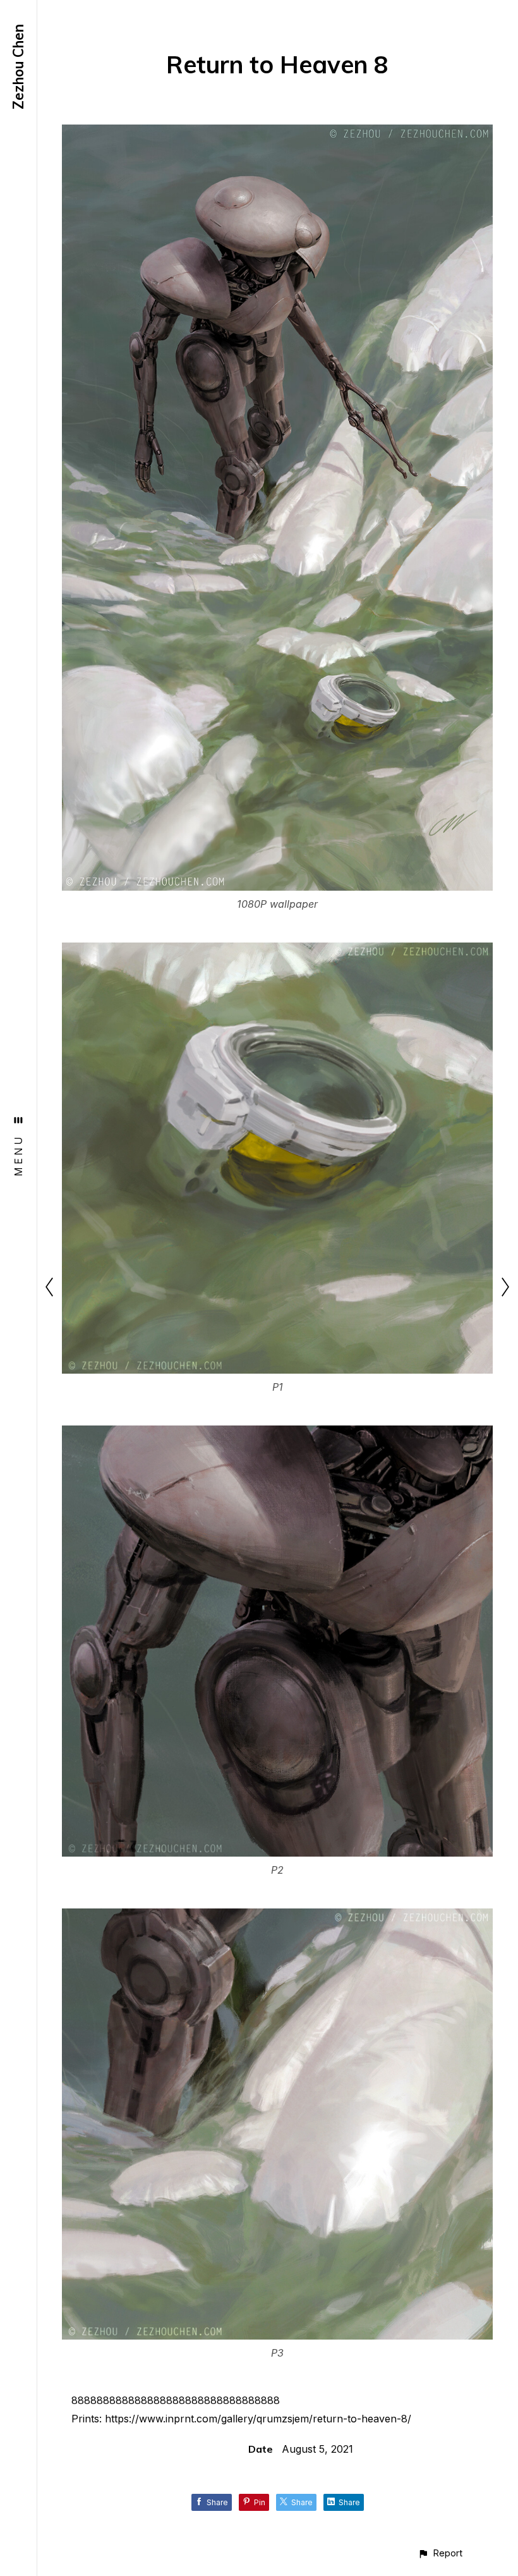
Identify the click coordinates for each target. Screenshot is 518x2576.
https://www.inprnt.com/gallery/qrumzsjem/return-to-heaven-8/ (258, 2419)
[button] (440, 2553)
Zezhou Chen (18, 67)
